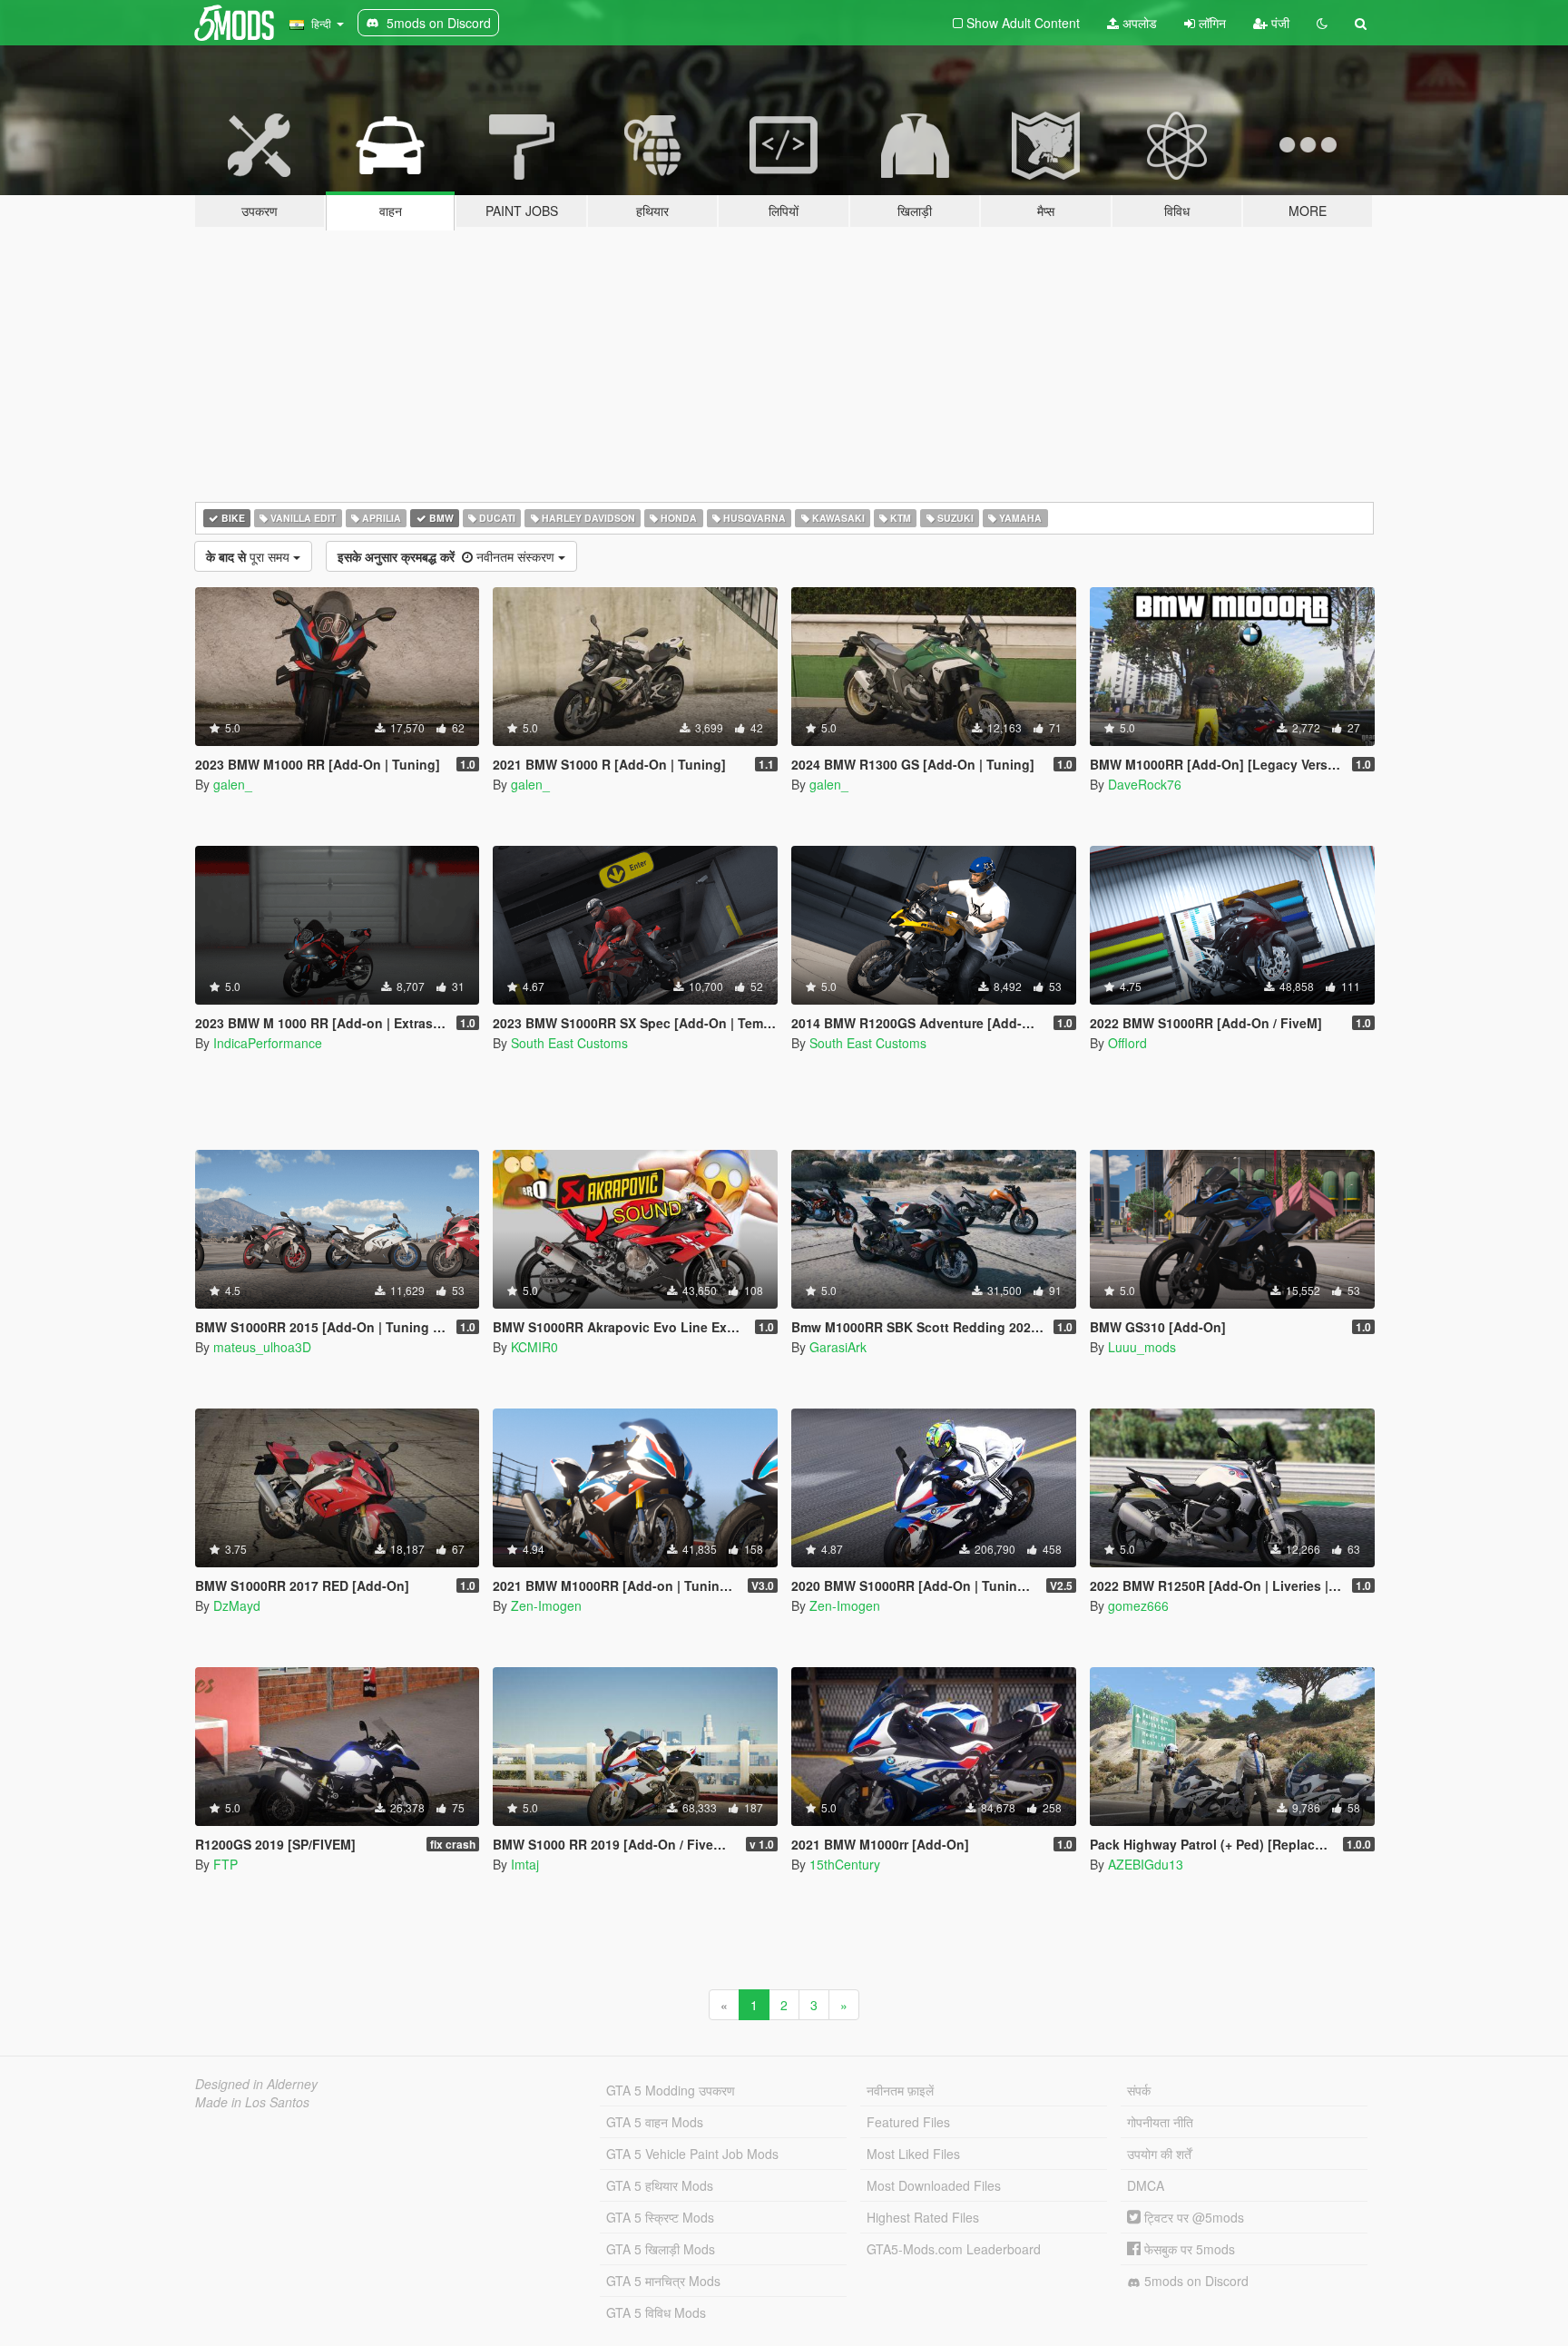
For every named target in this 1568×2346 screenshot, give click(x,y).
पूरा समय (250, 556)
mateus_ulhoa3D (262, 1347)
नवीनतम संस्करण (448, 556)
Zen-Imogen (546, 1605)
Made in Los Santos (252, 2102)
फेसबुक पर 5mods (1188, 2249)
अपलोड (1138, 23)
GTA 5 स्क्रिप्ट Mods (660, 2217)
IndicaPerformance (268, 1043)
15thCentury (845, 1864)
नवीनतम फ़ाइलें (900, 2090)
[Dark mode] (1322, 23)
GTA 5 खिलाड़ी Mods (661, 2249)
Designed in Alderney (256, 2084)
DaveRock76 (1145, 784)
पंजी (1279, 23)
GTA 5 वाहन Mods (655, 2122)
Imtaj (525, 1864)
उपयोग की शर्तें (1159, 2154)
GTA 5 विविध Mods (656, 2312)
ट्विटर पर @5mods (1192, 2217)
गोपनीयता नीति (1160, 2122)
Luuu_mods (1142, 1347)
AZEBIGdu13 (1146, 1864)
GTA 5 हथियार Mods (660, 2185)
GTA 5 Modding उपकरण (671, 2090)
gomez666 (1138, 1605)
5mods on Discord (1195, 2281)
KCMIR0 (534, 1347)
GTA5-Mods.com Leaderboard (954, 2249)
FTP (225, 1864)
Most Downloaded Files (934, 2185)
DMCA (1146, 2185)
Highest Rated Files (923, 2217)
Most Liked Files (913, 2154)
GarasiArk (838, 1347)
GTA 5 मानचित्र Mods (663, 2281)
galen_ (233, 784)
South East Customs (569, 1043)
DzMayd (237, 1605)
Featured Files (908, 2122)
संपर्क (1139, 2090)
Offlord (1127, 1043)
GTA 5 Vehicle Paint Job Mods (692, 2154)
